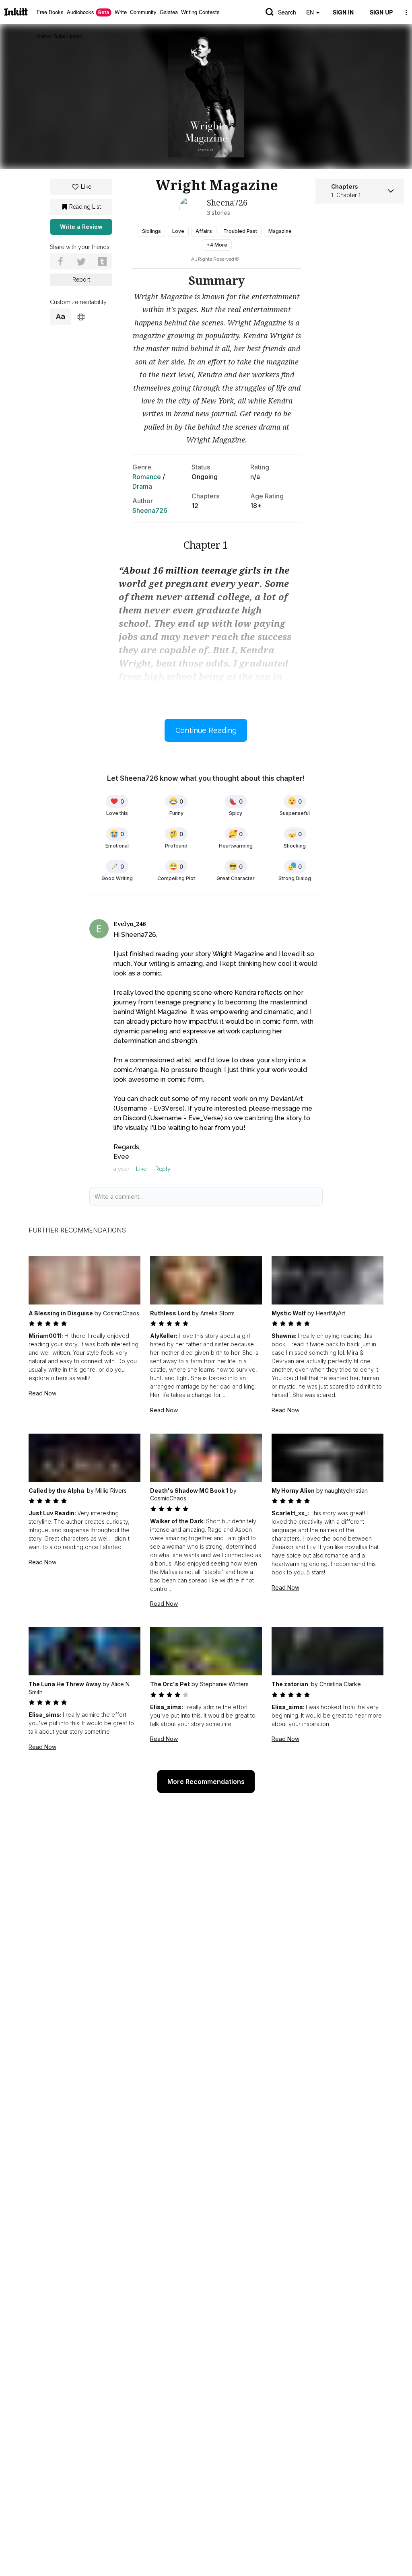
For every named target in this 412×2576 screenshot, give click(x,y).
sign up (381, 12)
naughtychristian (346, 1491)
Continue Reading (206, 730)
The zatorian (290, 1684)
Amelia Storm (217, 1313)
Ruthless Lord (170, 1313)
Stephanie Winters (224, 1684)
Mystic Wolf (289, 1313)
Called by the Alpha (57, 1491)
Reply (163, 1169)
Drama (142, 486)
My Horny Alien (293, 1491)
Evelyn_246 (130, 924)
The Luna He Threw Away (65, 1684)
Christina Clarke (340, 1684)
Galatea (169, 12)
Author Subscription (60, 36)
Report (81, 280)
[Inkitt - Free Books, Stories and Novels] (16, 12)
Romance (147, 477)
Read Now (42, 1393)
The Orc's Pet (170, 1684)
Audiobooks (88, 12)
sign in (343, 12)
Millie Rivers (111, 1491)
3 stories (218, 213)
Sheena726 (150, 510)
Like (86, 187)
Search (287, 12)
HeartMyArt (331, 1313)
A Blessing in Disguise (61, 1313)
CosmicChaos (121, 1313)
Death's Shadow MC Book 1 (189, 1491)
